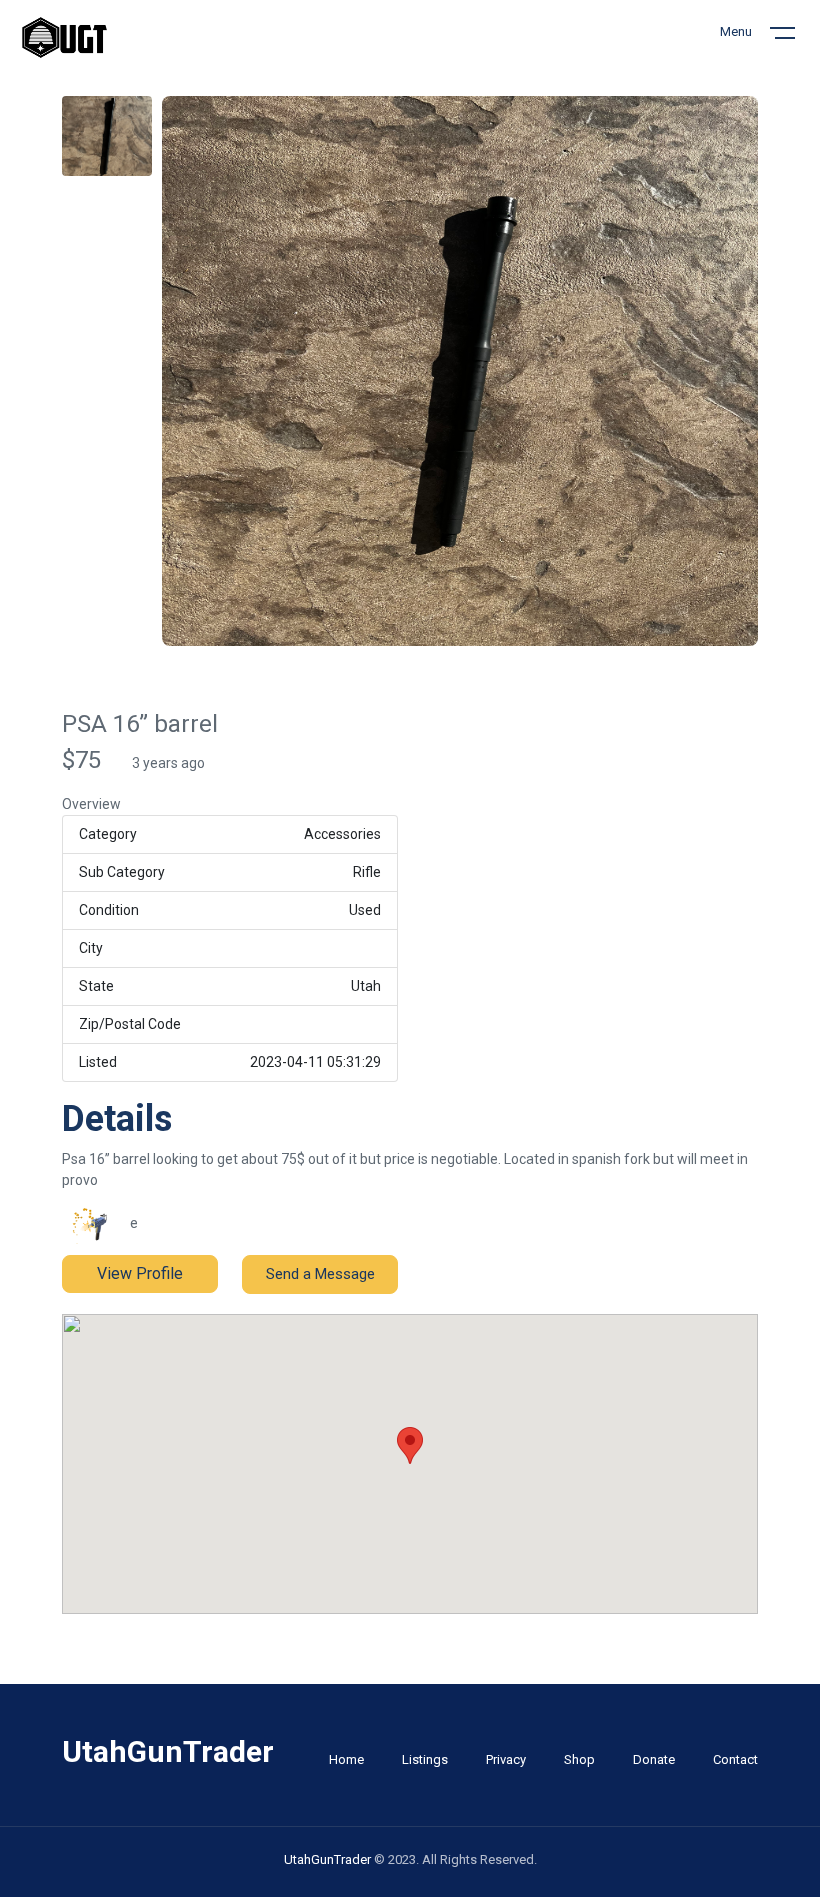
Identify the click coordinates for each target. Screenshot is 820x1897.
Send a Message (320, 1274)
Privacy (506, 1759)
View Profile (140, 1273)
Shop (579, 1759)
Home (346, 1759)
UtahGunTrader (329, 1859)
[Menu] (795, 37)
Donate (654, 1759)
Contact (735, 1759)
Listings (425, 1759)
